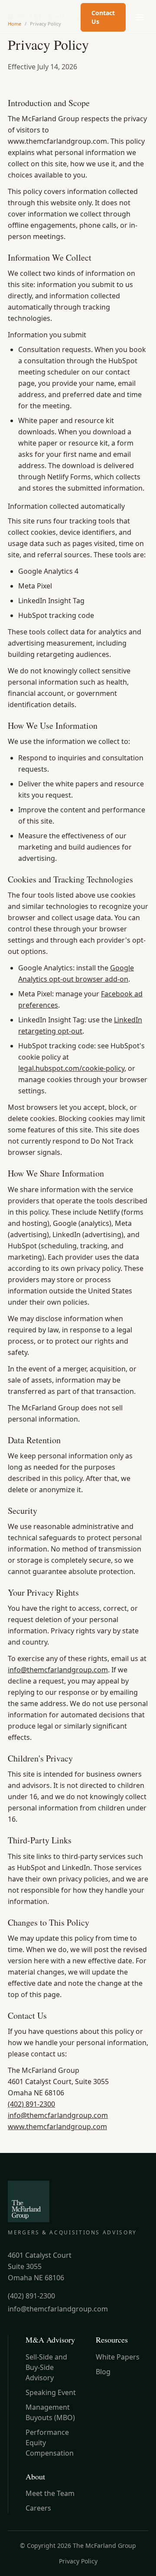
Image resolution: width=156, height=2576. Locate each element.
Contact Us (103, 17)
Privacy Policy (78, 2561)
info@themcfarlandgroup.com (58, 1670)
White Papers (118, 2357)
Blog (103, 2372)
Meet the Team (50, 2493)
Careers (38, 2508)
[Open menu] (140, 17)
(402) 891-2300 (31, 2104)
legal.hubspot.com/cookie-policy (71, 1068)
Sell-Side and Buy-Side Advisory (46, 2367)
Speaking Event (51, 2392)
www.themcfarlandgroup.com (57, 2127)
